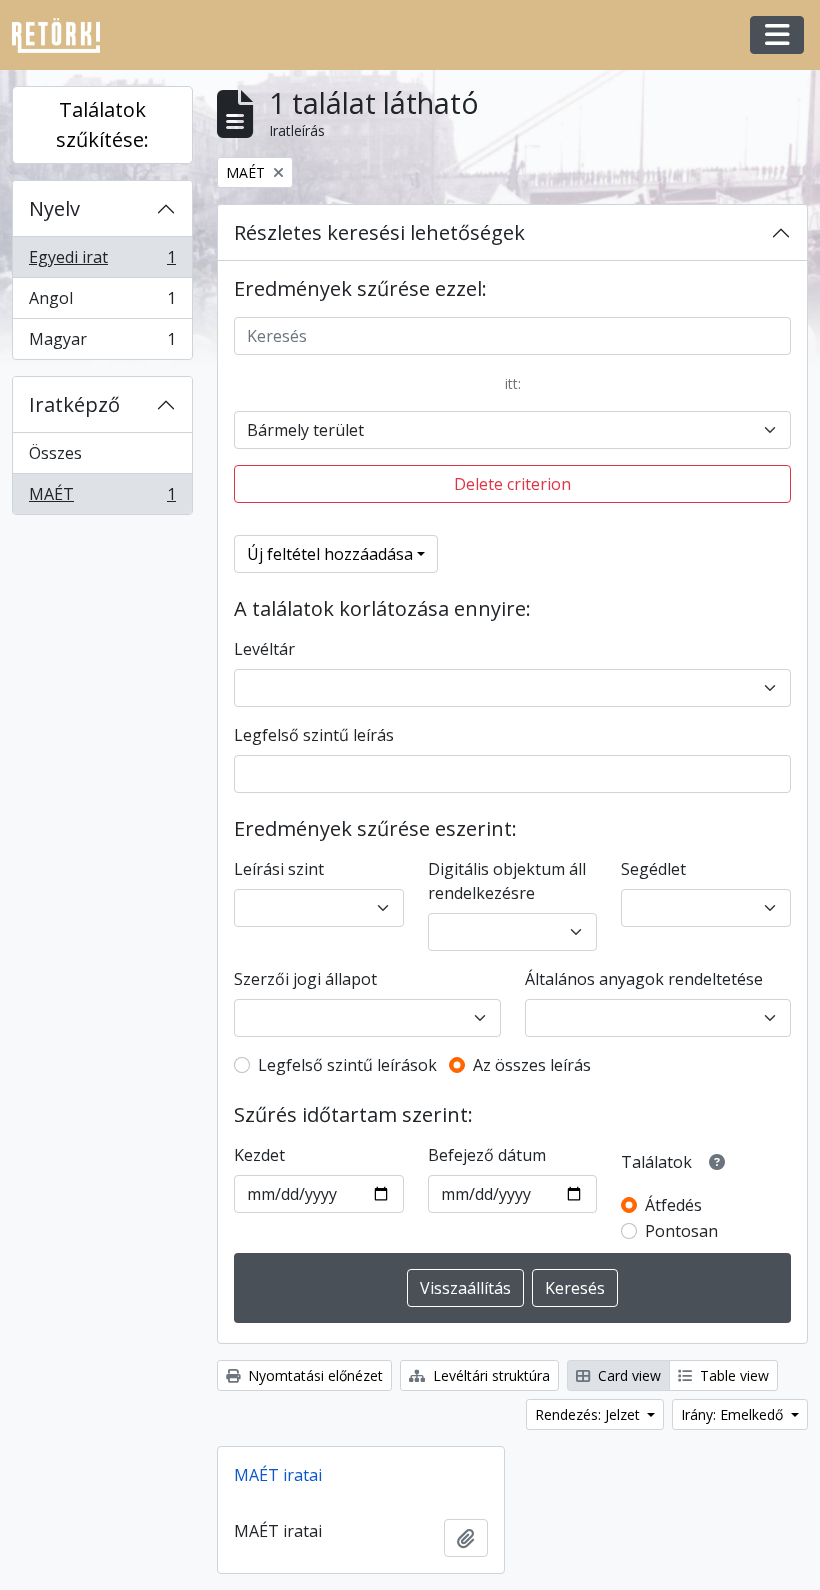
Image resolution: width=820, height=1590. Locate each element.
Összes (55, 453)
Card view (627, 1375)
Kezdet (259, 1155)
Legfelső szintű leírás (314, 735)
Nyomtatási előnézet (313, 1375)
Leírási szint (279, 869)
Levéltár (264, 649)
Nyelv (54, 208)
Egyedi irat (102, 262)
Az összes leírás (532, 1065)
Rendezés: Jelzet (589, 1414)
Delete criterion (512, 484)
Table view (732, 1375)
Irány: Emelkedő (734, 1414)
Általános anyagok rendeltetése (644, 979)
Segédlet (653, 869)
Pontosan (681, 1231)
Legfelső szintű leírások (347, 1065)
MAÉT (102, 498)
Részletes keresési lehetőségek (379, 232)
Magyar (102, 343)
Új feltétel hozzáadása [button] (330, 554)
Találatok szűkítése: (102, 124)
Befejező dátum (487, 1155)
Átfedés (673, 1205)
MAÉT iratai (278, 1475)
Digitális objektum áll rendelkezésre (507, 881)
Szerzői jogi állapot (305, 979)
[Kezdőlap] (64, 35)
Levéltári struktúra (489, 1375)
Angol (102, 303)
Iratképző (74, 404)
